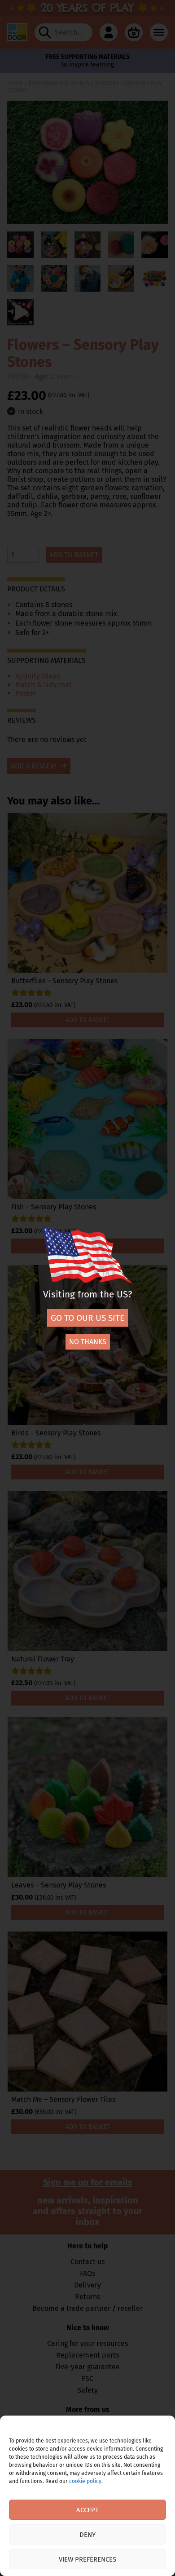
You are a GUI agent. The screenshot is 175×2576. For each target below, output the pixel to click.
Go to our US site (87, 1318)
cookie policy (85, 2481)
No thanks (88, 1342)
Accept (87, 2510)
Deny (87, 2535)
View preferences (87, 2559)
